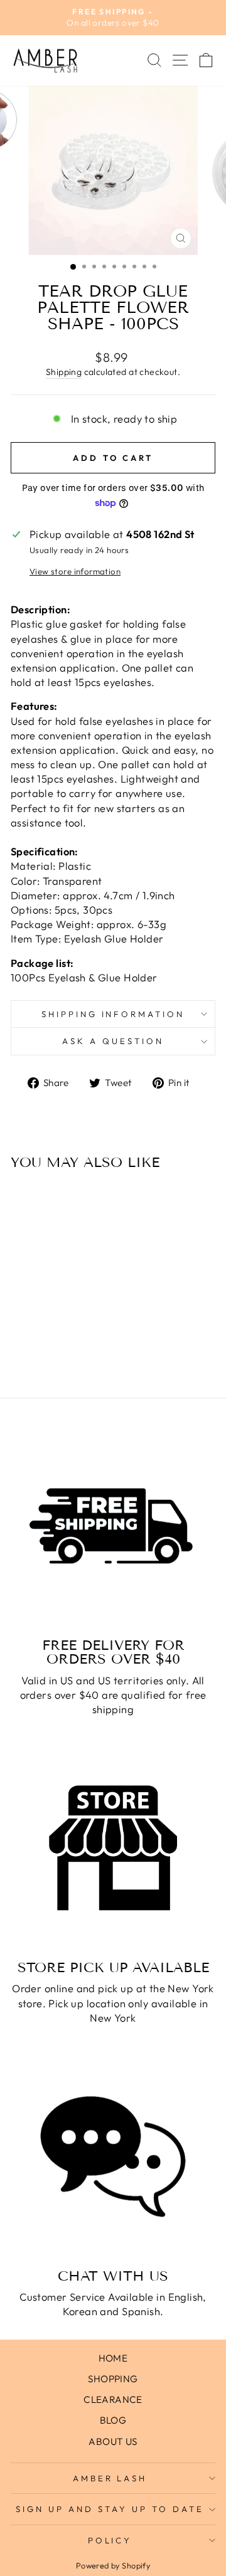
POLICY (110, 2540)
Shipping (64, 372)
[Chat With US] (113, 2156)
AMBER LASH (110, 2478)
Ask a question (113, 1041)
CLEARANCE (113, 2399)
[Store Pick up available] (113, 1848)
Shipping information (113, 1014)
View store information (75, 571)
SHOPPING (113, 2379)
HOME (113, 2358)
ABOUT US (113, 2441)
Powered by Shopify (113, 2565)
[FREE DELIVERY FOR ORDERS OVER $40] (113, 1526)
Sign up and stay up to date (110, 2509)
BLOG (113, 2420)
